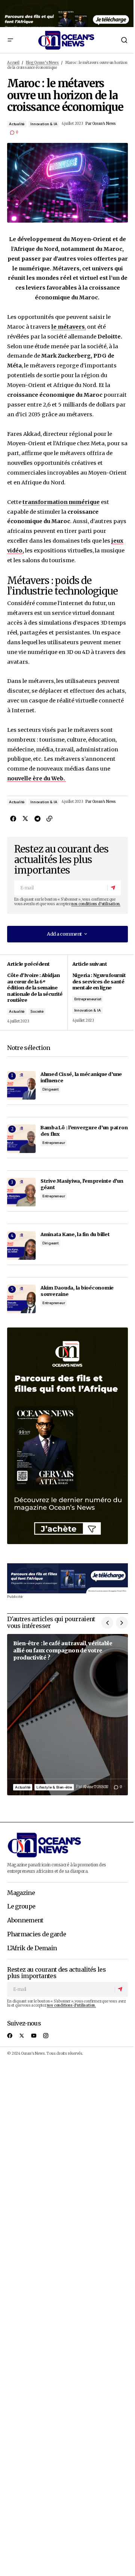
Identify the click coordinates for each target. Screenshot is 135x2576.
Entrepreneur (54, 1143)
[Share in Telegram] (37, 819)
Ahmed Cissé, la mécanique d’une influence (81, 1077)
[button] (10, 40)
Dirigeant (50, 1089)
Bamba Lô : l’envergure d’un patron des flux (84, 1131)
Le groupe (21, 1907)
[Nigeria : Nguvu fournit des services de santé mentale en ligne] (98, 992)
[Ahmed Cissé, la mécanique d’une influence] (21, 1085)
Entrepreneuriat (88, 999)
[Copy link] (49, 819)
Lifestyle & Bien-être (54, 1787)
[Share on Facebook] (13, 819)
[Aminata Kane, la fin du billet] (21, 1246)
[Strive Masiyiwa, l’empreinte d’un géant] (21, 1192)
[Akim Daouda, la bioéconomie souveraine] (21, 1299)
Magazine (21, 1893)
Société (37, 1011)
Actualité (17, 124)
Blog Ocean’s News (42, 63)
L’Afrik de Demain (32, 1948)
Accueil (13, 63)
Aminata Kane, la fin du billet (75, 1234)
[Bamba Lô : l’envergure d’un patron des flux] (21, 1139)
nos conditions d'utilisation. (96, 904)
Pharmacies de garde (37, 1934)
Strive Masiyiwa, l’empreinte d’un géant (82, 1184)
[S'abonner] (114, 888)
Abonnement (25, 1921)
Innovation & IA (44, 124)
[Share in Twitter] (25, 819)
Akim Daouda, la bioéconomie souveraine (77, 1291)
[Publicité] (67, 14)
